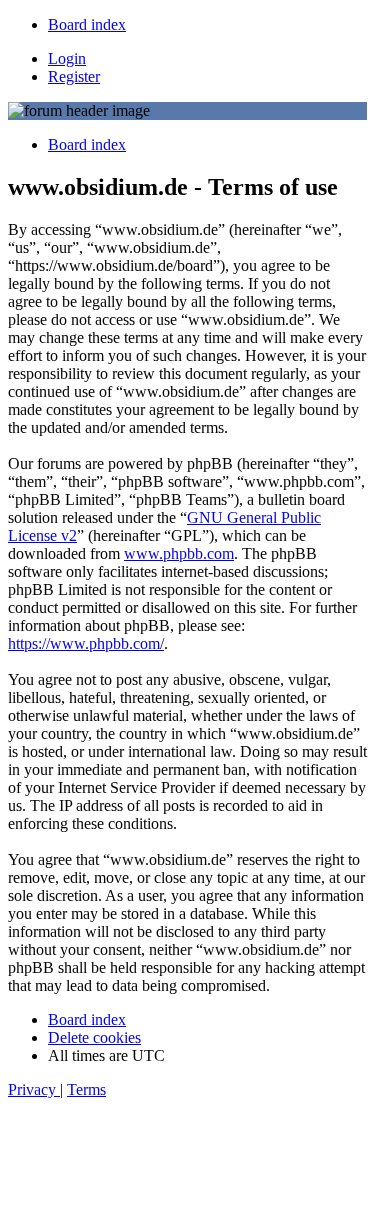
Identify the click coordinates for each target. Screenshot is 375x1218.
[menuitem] (87, 24)
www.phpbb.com (179, 553)
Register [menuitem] (74, 76)
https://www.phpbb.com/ (86, 643)
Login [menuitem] (67, 58)
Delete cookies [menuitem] (94, 1037)
